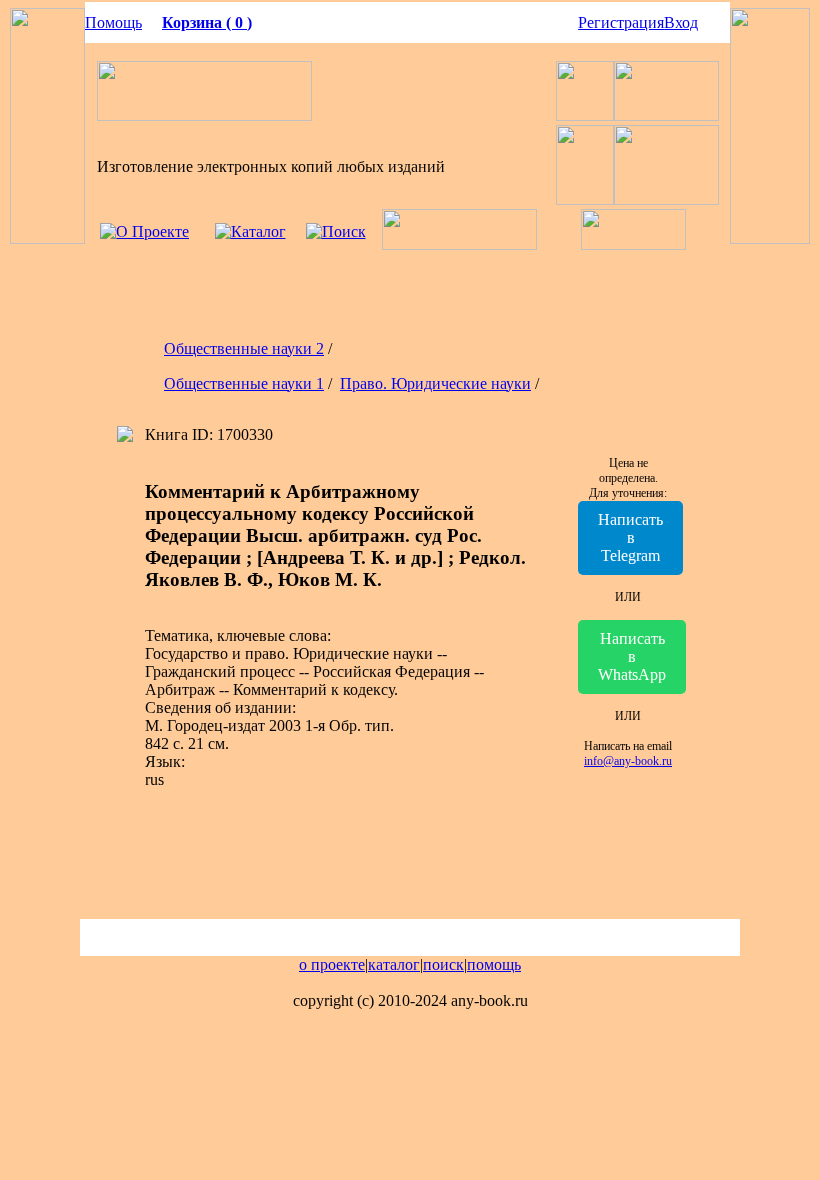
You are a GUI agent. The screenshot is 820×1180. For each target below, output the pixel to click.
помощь (494, 964)
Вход (681, 22)
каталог (394, 964)
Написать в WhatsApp (632, 656)
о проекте (332, 964)
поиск (443, 964)
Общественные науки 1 (244, 383)
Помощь (113, 22)
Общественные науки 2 (244, 348)
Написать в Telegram (630, 537)
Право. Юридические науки (435, 383)
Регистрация (621, 22)
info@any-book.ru (628, 761)
